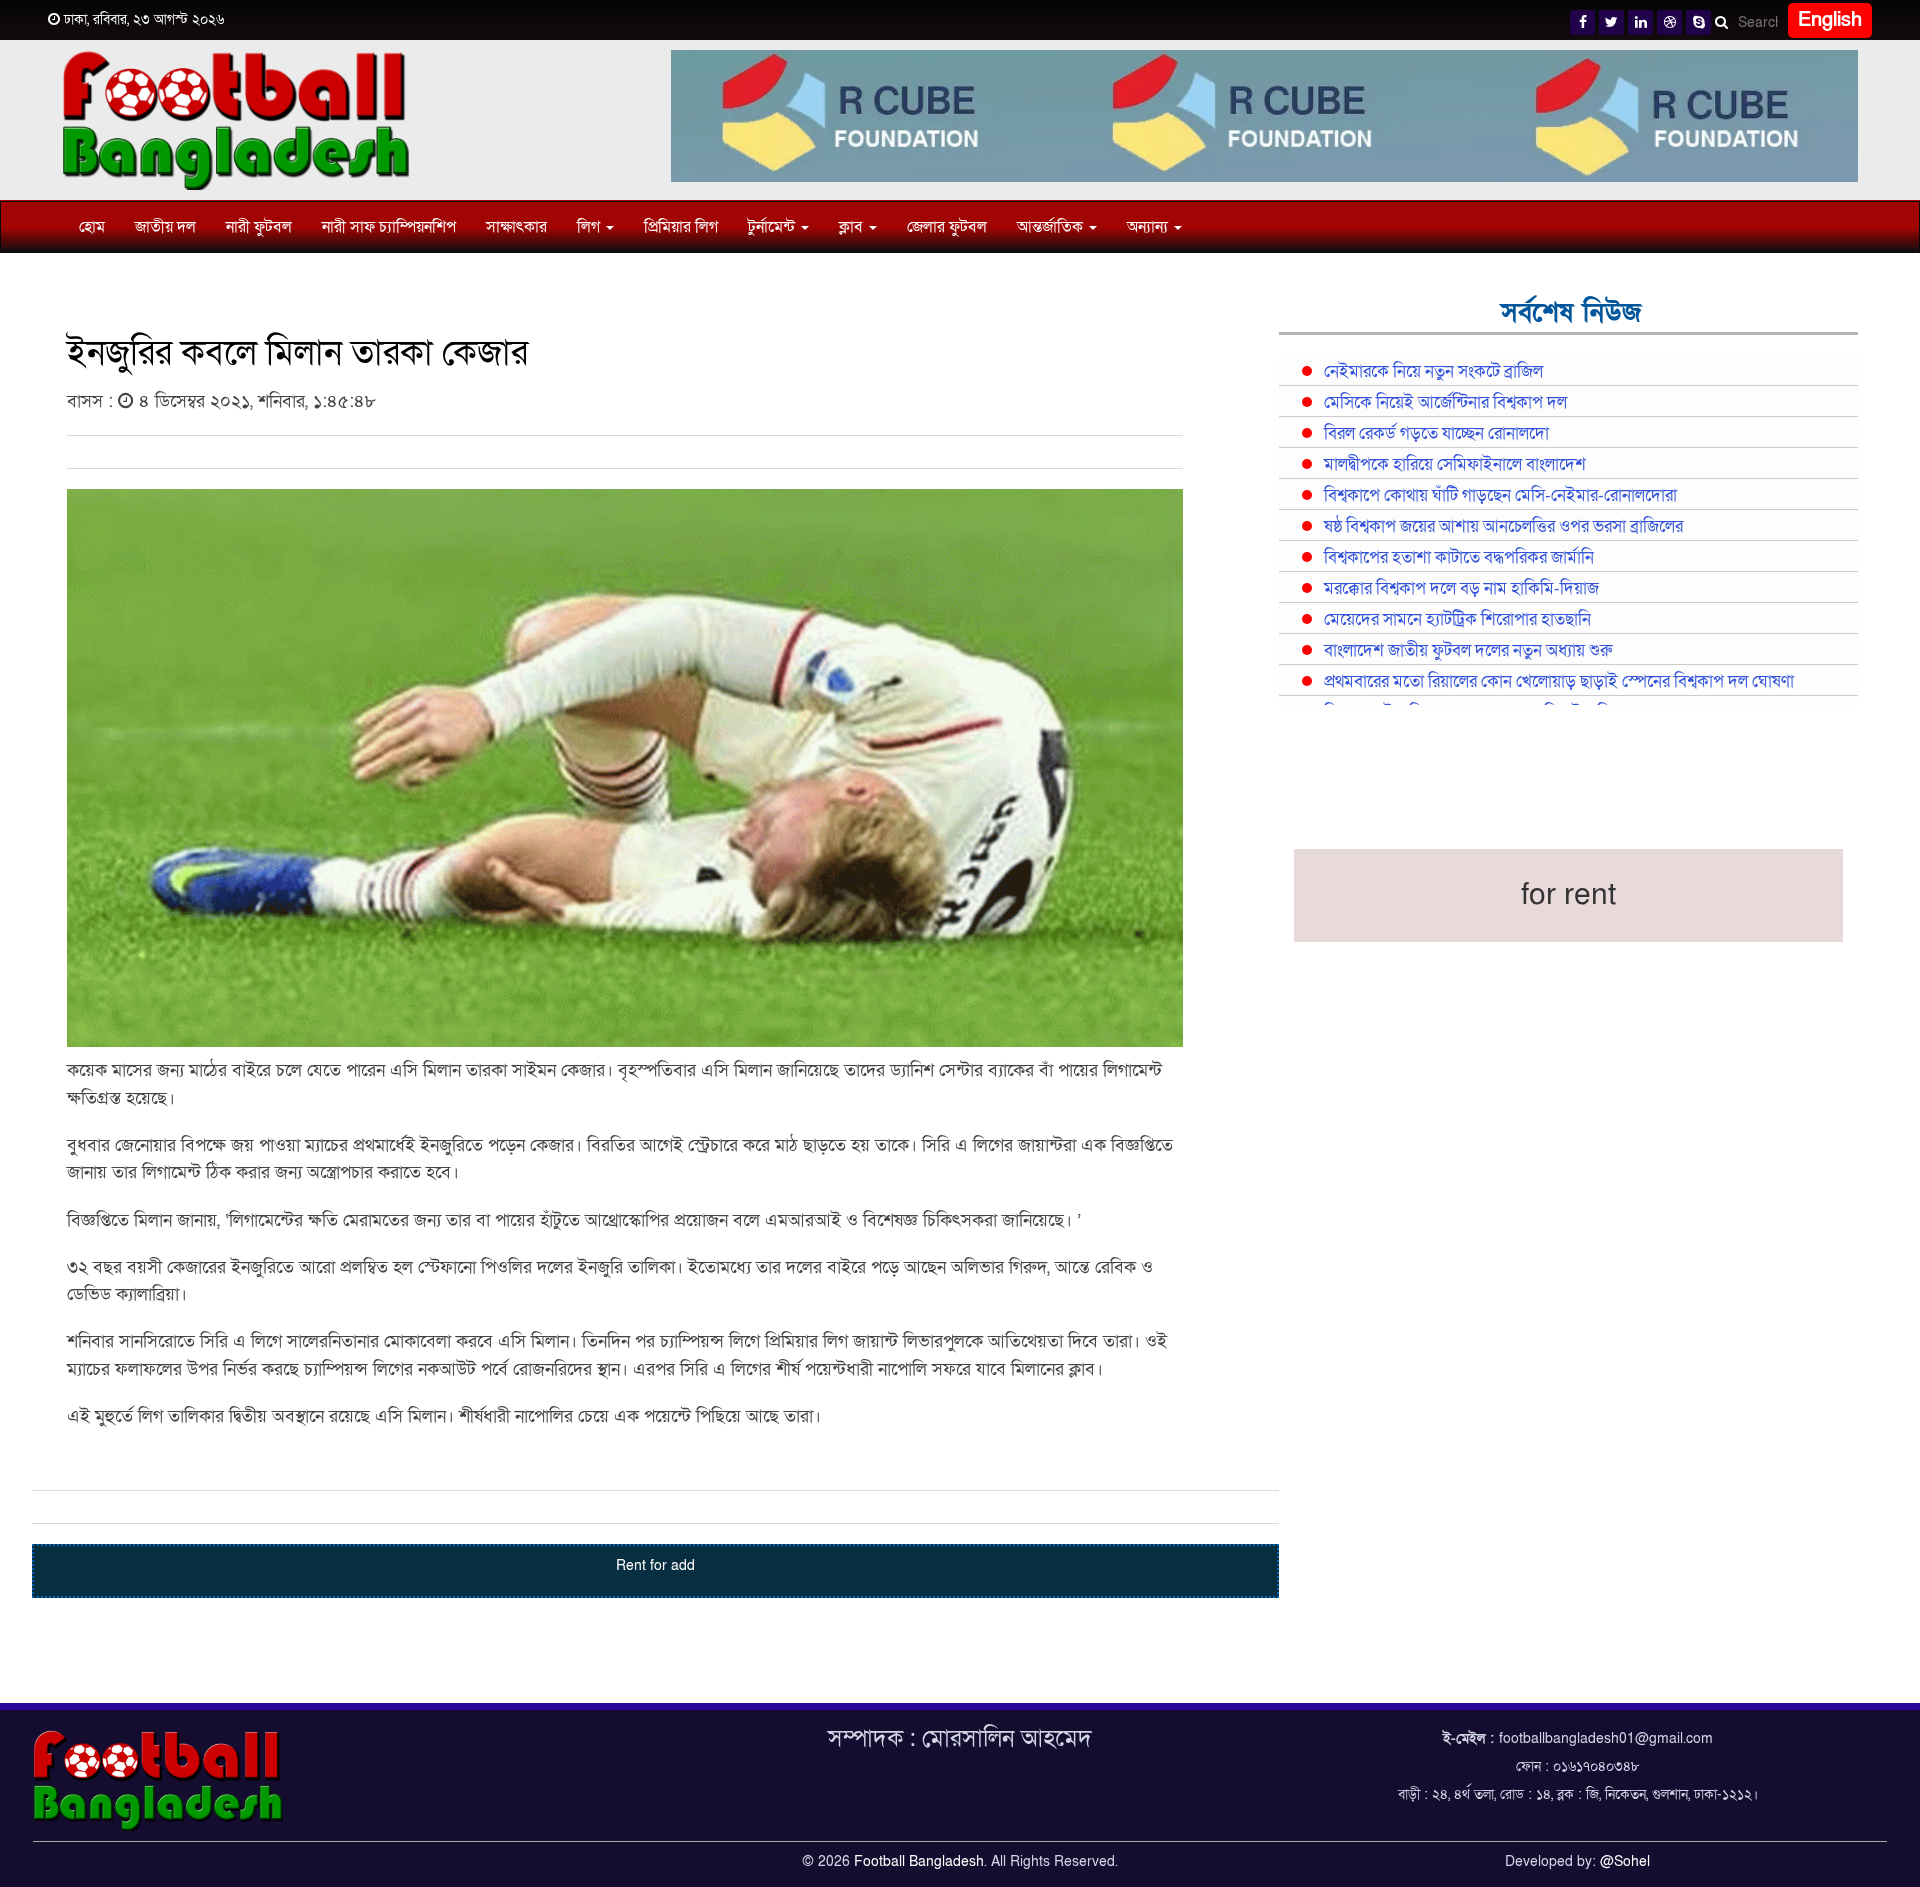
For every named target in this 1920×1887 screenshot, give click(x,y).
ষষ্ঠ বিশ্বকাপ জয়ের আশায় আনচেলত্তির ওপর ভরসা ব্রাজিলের (1503, 527)
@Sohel (1625, 1861)
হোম (92, 227)
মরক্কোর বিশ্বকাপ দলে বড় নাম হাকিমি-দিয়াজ (1461, 589)
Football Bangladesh (919, 1861)
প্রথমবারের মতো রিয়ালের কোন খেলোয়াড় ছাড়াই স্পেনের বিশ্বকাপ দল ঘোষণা (1559, 682)
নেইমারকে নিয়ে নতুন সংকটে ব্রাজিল (1433, 372)
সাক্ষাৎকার (516, 227)
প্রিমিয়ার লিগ (681, 227)
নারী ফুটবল (259, 227)
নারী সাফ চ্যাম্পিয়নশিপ (389, 227)
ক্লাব (853, 227)
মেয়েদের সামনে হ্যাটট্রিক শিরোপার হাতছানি (1457, 620)
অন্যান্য (1149, 227)
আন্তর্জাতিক (1052, 227)
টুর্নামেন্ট (773, 227)
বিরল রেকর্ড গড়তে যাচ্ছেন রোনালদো (1436, 434)
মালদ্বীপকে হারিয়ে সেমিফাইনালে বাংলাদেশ (1455, 465)
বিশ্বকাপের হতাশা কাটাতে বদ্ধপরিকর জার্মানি (1459, 558)
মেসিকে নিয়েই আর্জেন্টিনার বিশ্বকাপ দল (1445, 403)
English (1830, 20)
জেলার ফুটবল (947, 227)
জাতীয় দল (165, 227)
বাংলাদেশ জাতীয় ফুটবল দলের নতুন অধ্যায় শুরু (1468, 651)
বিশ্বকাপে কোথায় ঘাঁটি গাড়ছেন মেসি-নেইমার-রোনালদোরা (1500, 496)
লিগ (590, 227)
